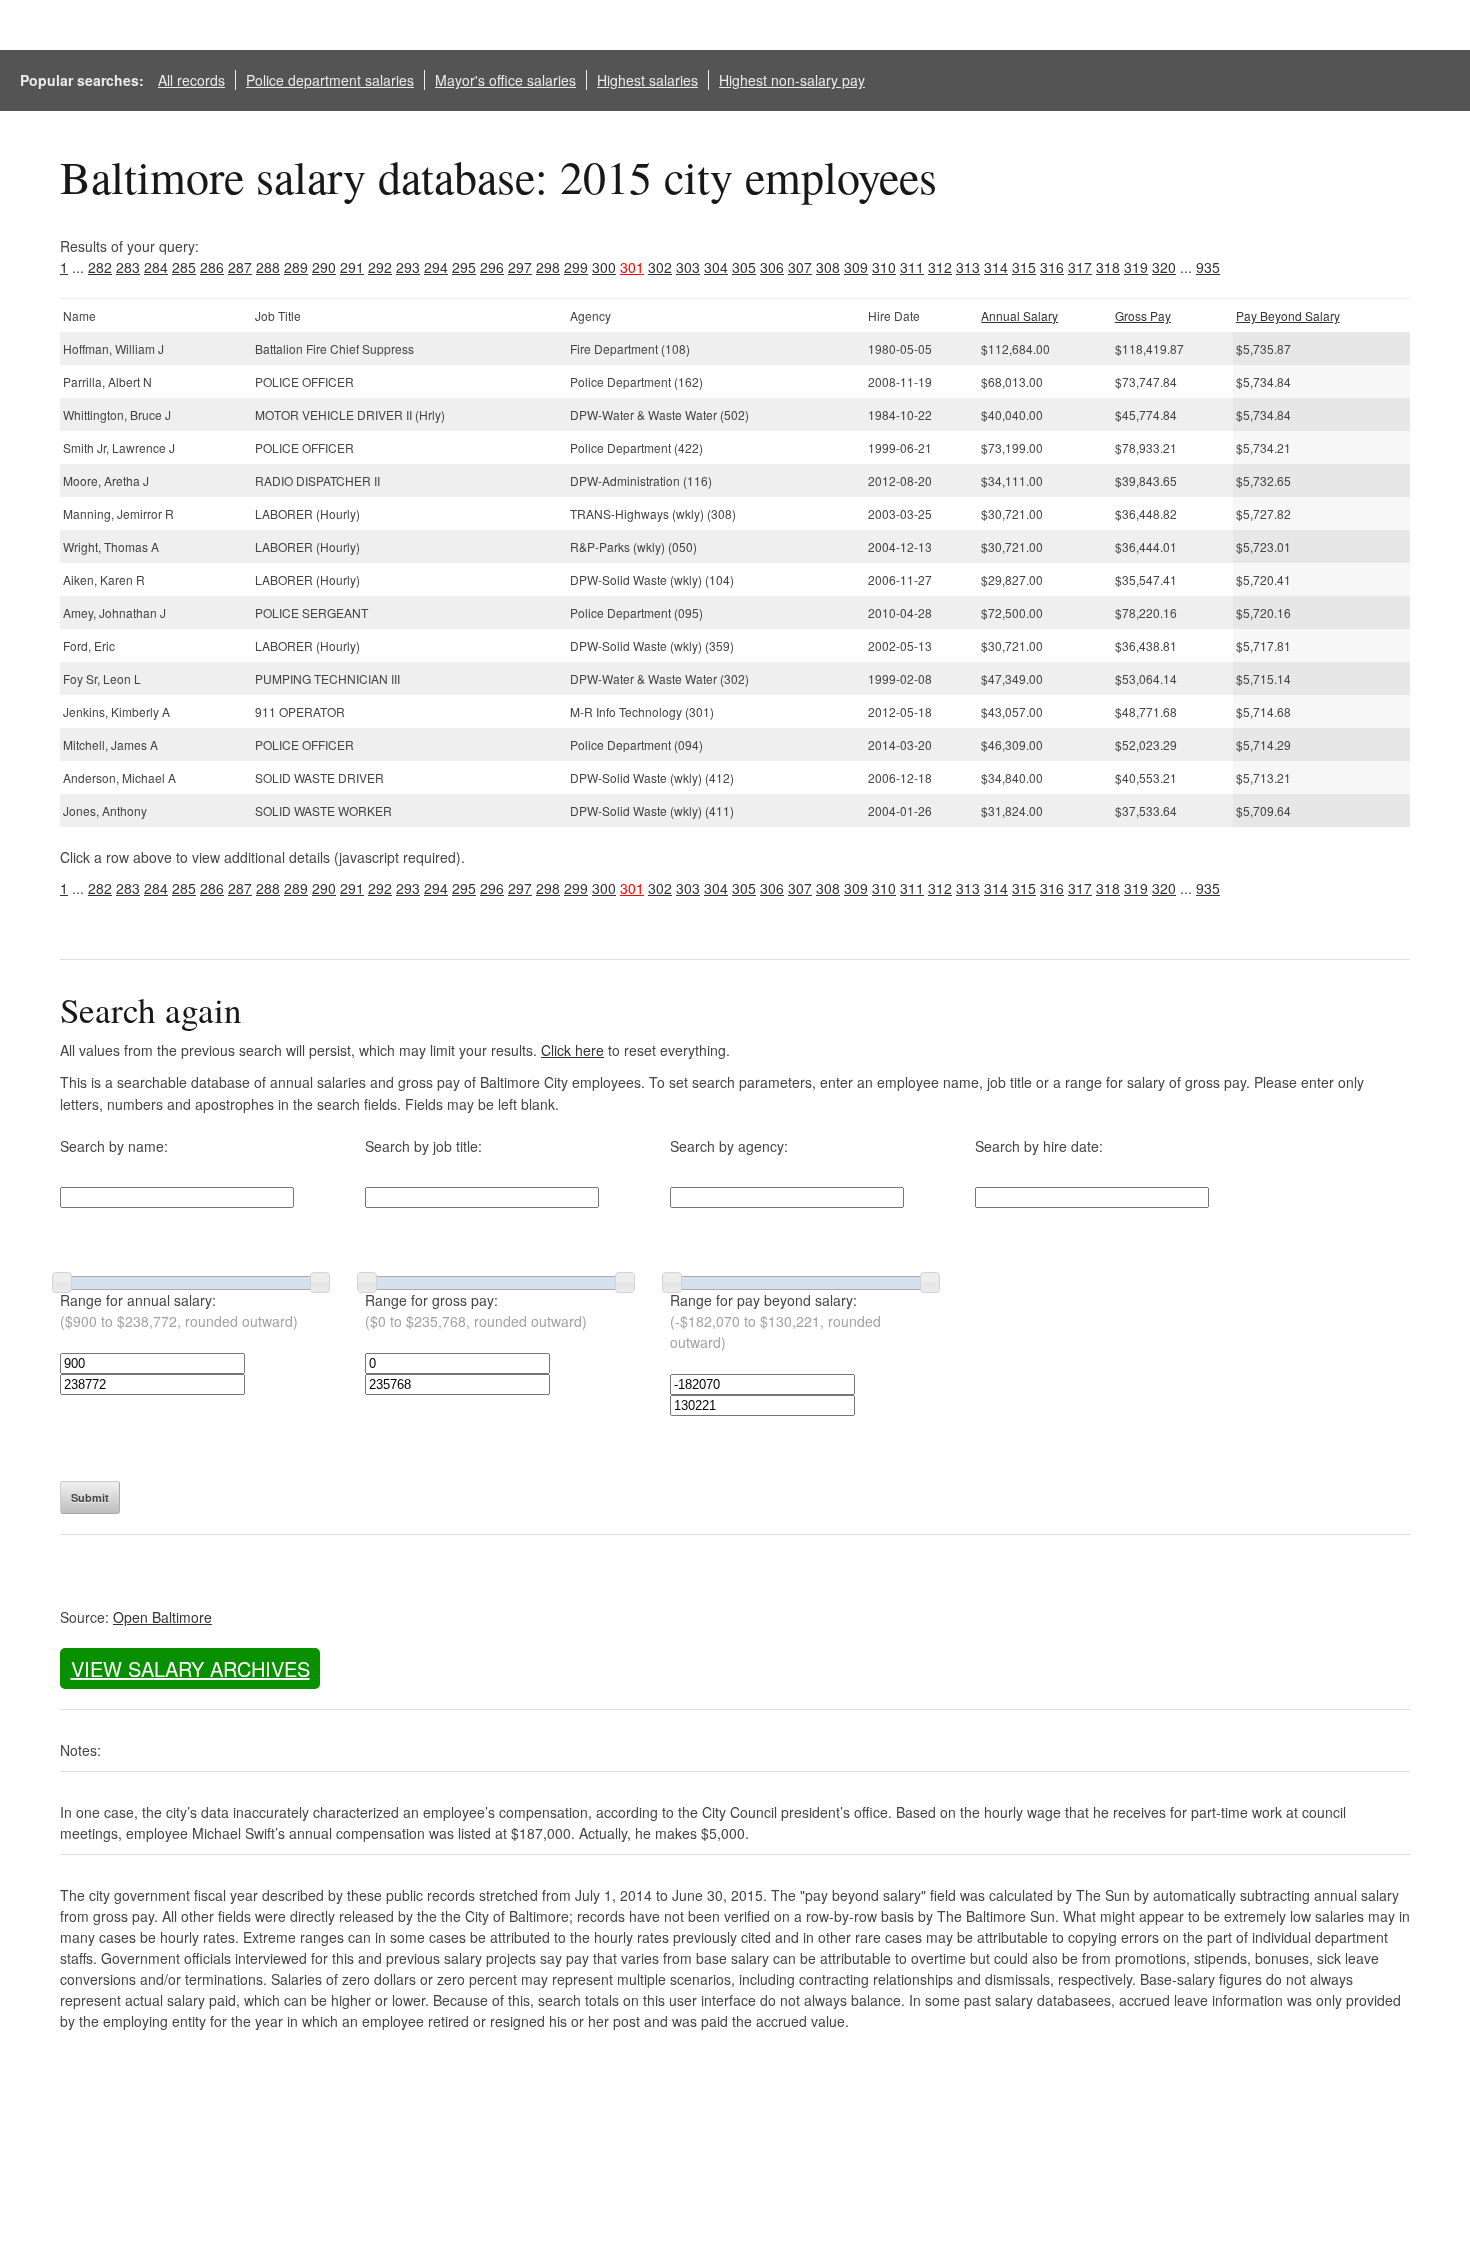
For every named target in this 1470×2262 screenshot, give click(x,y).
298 (548, 267)
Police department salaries (330, 80)
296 (492, 267)
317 (1080, 267)
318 (1108, 267)
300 (604, 267)
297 (520, 267)
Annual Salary (1019, 315)
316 (1052, 267)
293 (408, 267)
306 (772, 267)
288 (268, 267)
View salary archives (190, 1668)
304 (716, 267)
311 (912, 267)
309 (856, 267)
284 (156, 267)
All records (191, 80)
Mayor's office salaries (505, 80)
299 (576, 267)
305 (744, 267)
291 (352, 267)
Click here (572, 1050)
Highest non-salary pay (792, 80)
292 (380, 267)
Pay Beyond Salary (1288, 315)
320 (1164, 267)
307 (800, 267)
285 (184, 267)
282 (100, 267)
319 (1136, 267)
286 (212, 267)
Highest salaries (647, 80)
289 (296, 267)
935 (1208, 267)
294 (436, 267)
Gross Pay (1143, 315)
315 (1024, 267)
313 (968, 267)
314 (996, 267)
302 (660, 267)
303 (688, 267)
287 (240, 267)
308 (828, 267)
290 (324, 267)
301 (632, 267)
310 (884, 267)
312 (940, 267)
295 (464, 267)
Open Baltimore (162, 1617)
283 (128, 267)
